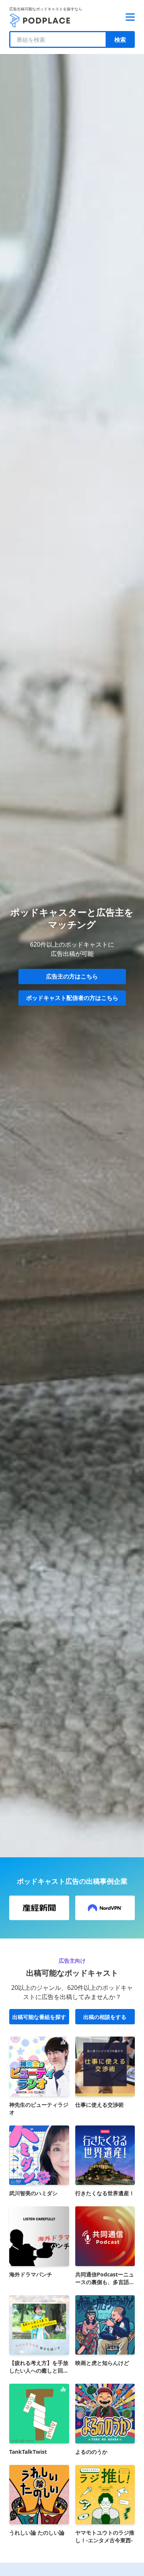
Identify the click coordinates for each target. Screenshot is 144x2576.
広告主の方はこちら (72, 976)
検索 (120, 39)
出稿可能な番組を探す (39, 2017)
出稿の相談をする (105, 2017)
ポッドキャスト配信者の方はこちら (72, 998)
